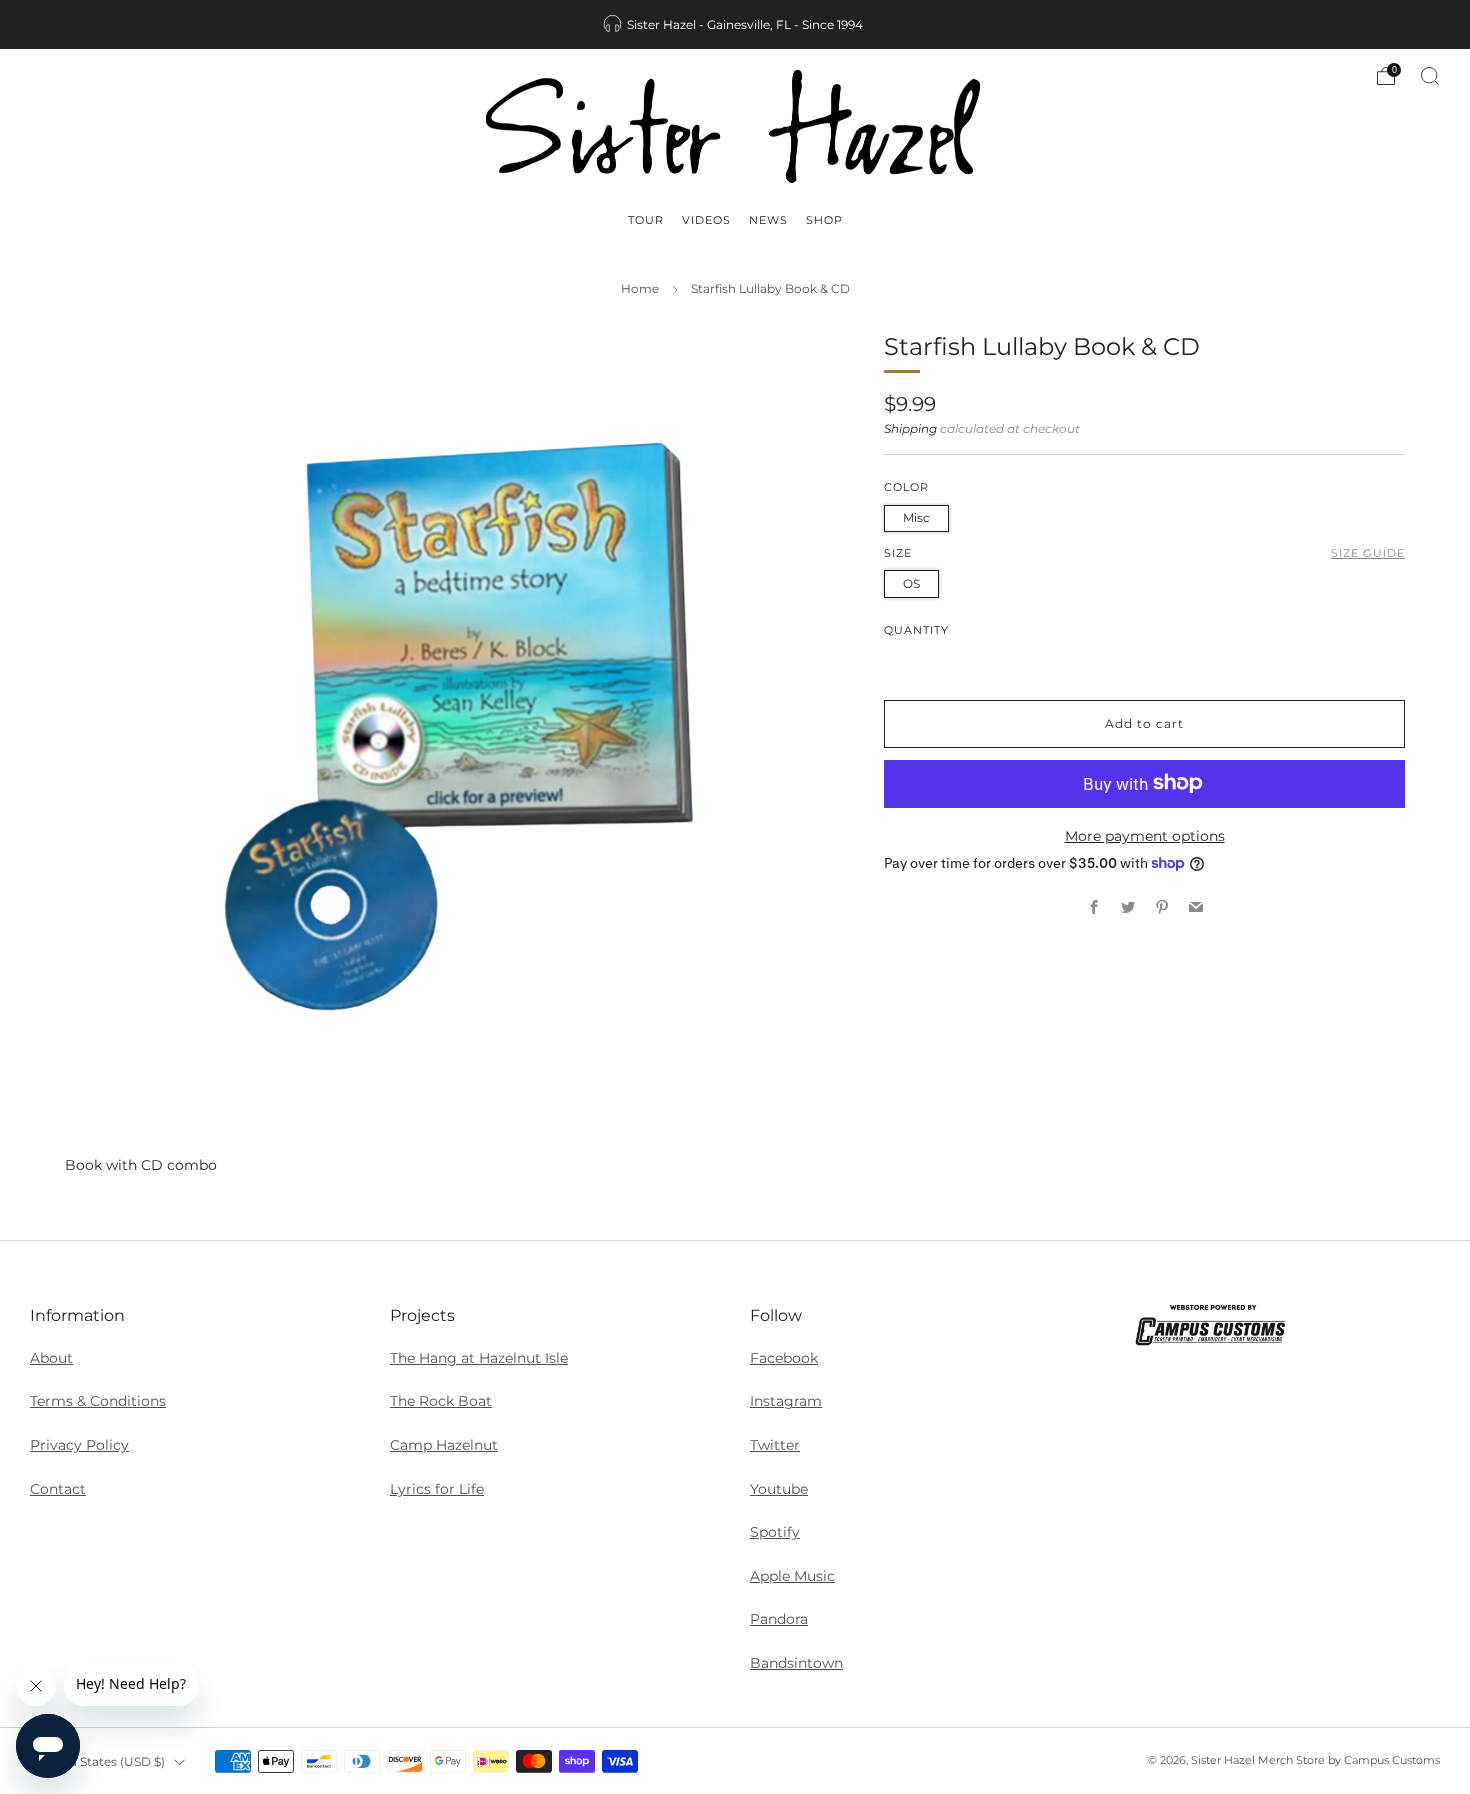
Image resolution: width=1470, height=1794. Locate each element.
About (51, 1358)
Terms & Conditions (98, 1401)
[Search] (1430, 76)
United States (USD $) (100, 1761)
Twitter (775, 1445)
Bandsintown (796, 1663)
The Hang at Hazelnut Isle (479, 1358)
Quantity (916, 629)
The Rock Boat (441, 1401)
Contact (58, 1489)
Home (640, 289)
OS (911, 582)
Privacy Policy (79, 1445)
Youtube (779, 1489)
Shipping (910, 428)
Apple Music (792, 1576)
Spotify (775, 1532)
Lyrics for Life (437, 1489)
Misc (916, 516)
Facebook (784, 1358)
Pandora (779, 1619)
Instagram (786, 1401)
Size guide (1368, 552)
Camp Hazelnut (444, 1445)
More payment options (1145, 835)
